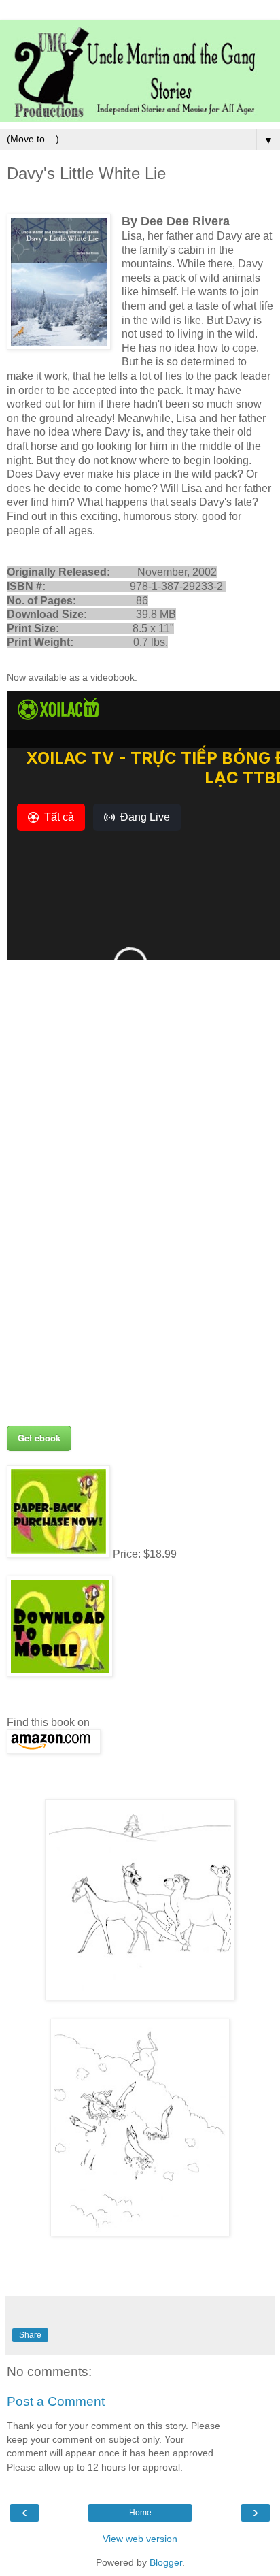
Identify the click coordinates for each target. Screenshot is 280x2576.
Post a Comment (56, 2401)
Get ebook (39, 1438)
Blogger (166, 2562)
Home (140, 2513)
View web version (140, 2539)
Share (30, 2335)
